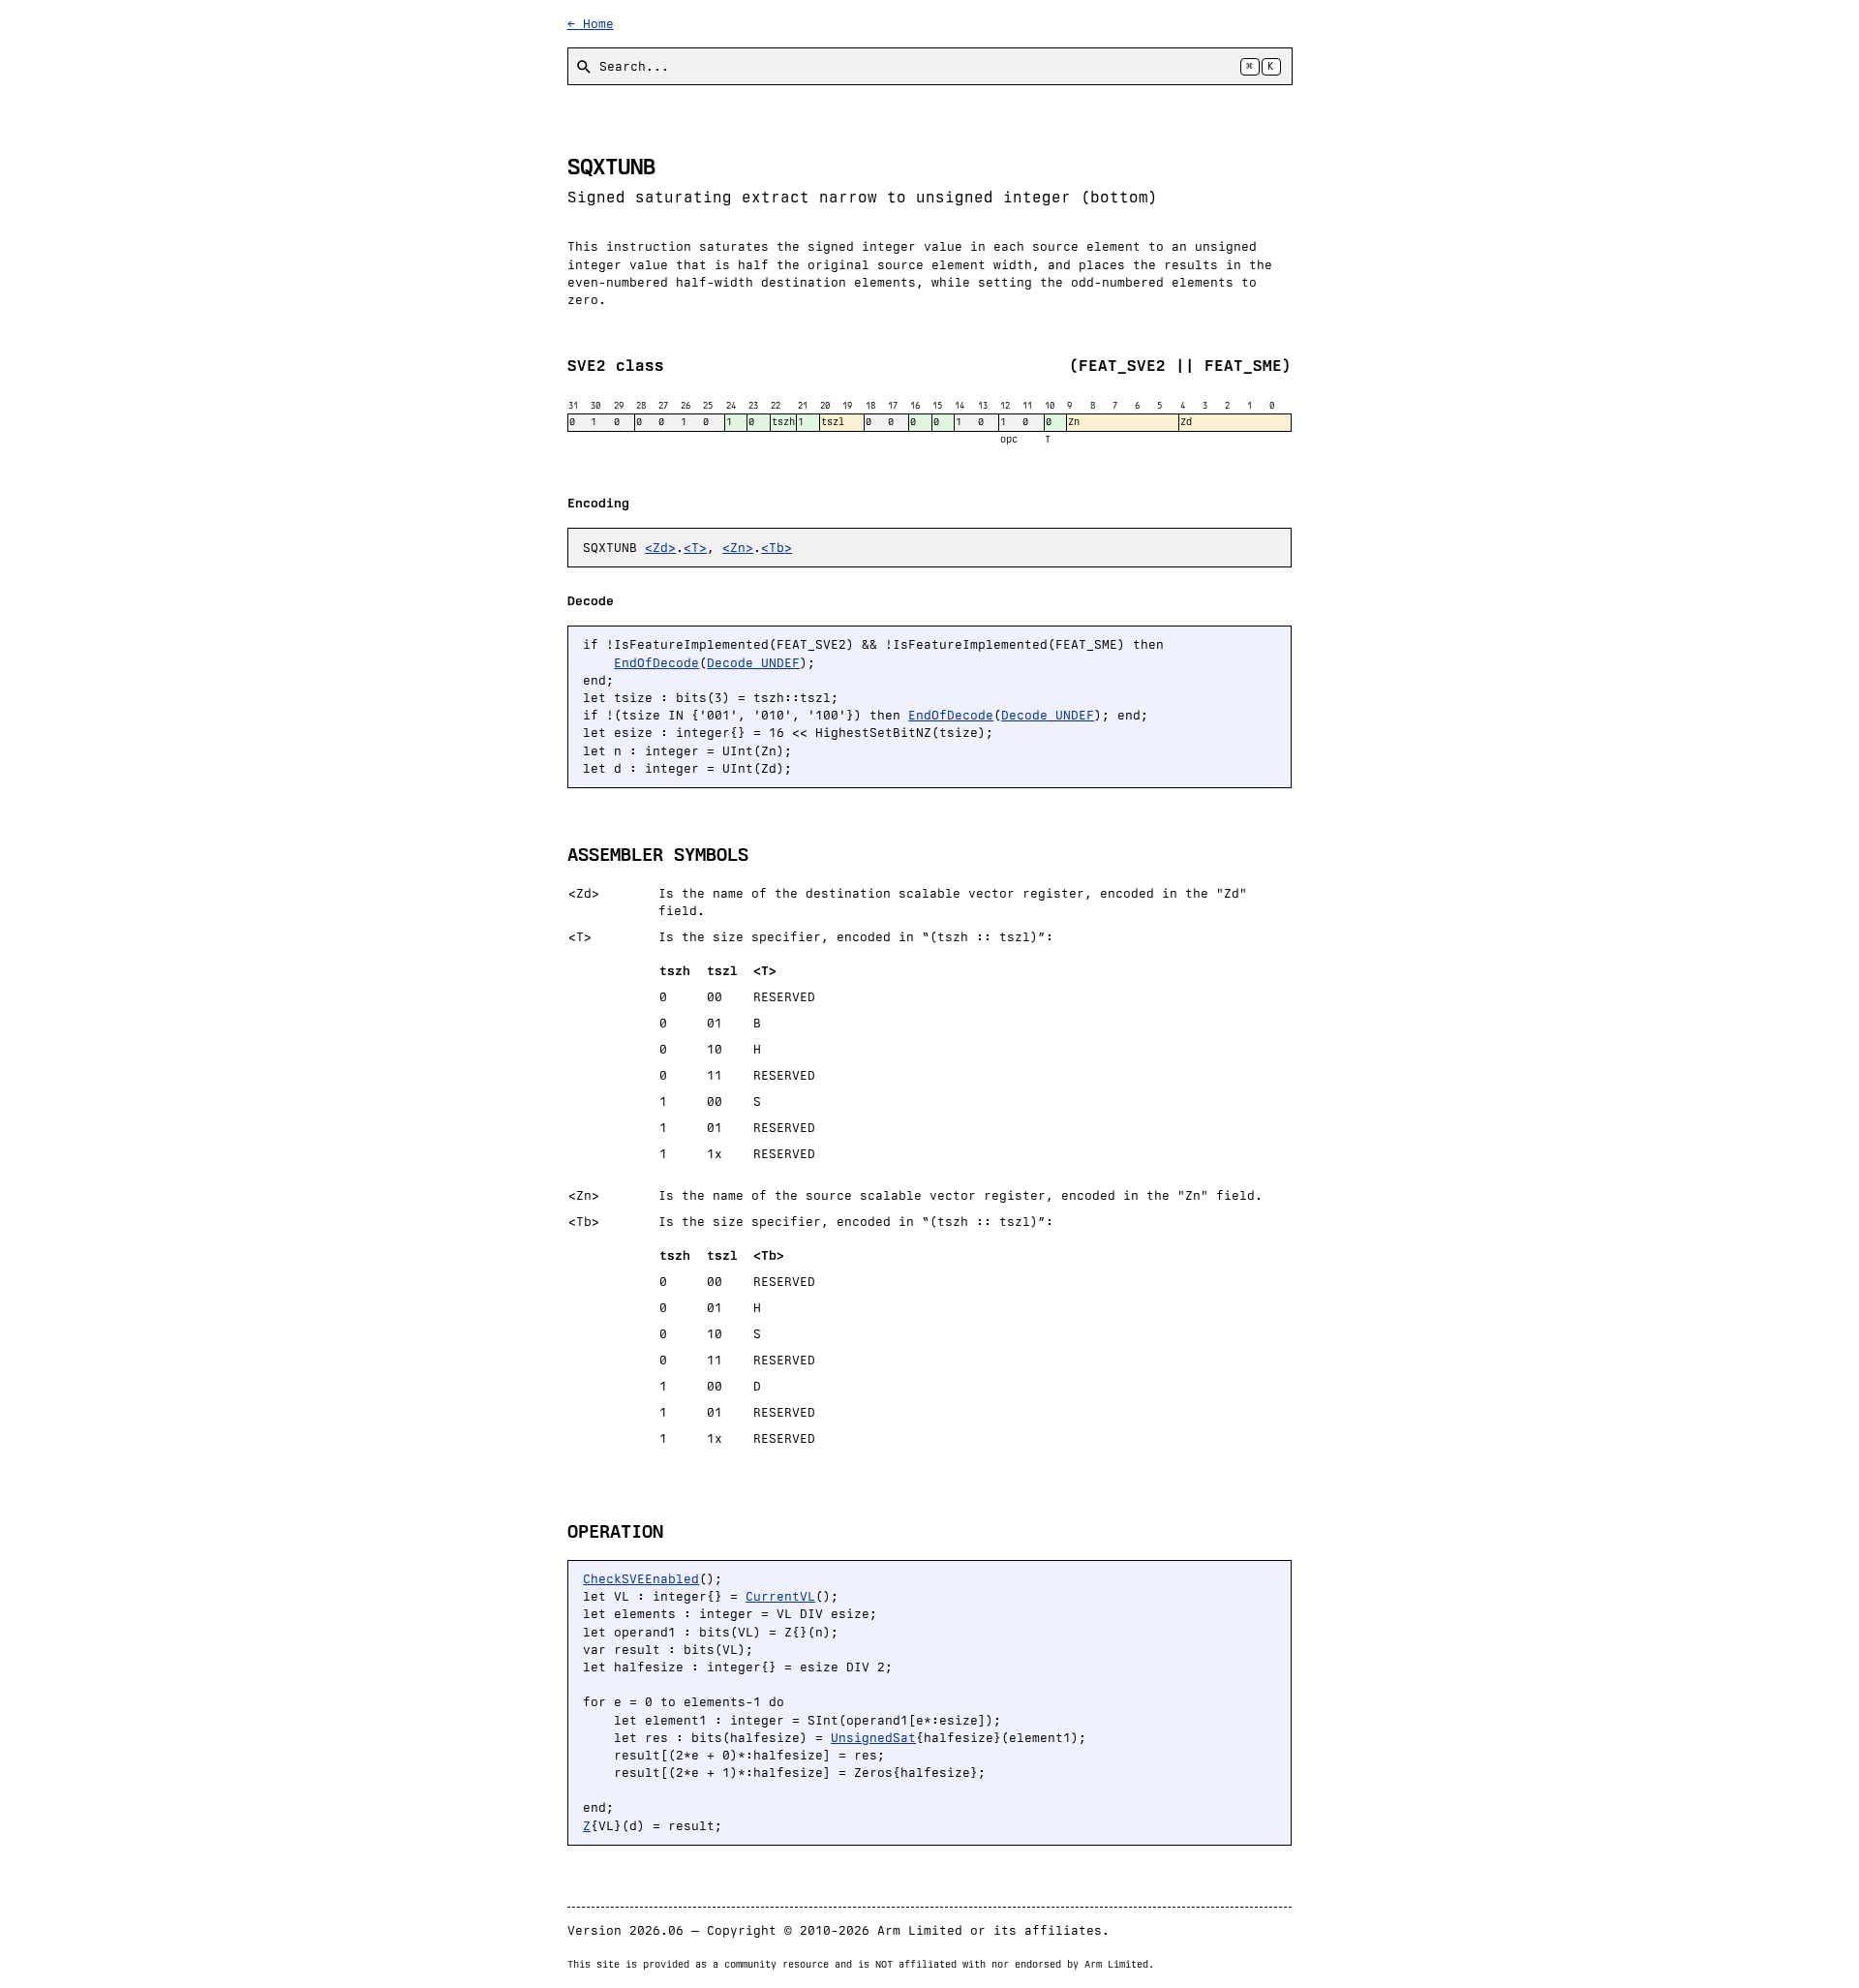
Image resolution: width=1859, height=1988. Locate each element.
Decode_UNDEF (753, 663)
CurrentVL (780, 1596)
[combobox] (930, 66)
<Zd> (660, 548)
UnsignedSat (873, 1738)
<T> (695, 548)
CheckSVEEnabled (641, 1579)
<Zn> (738, 548)
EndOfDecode (656, 663)
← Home (591, 24)
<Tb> (777, 548)
